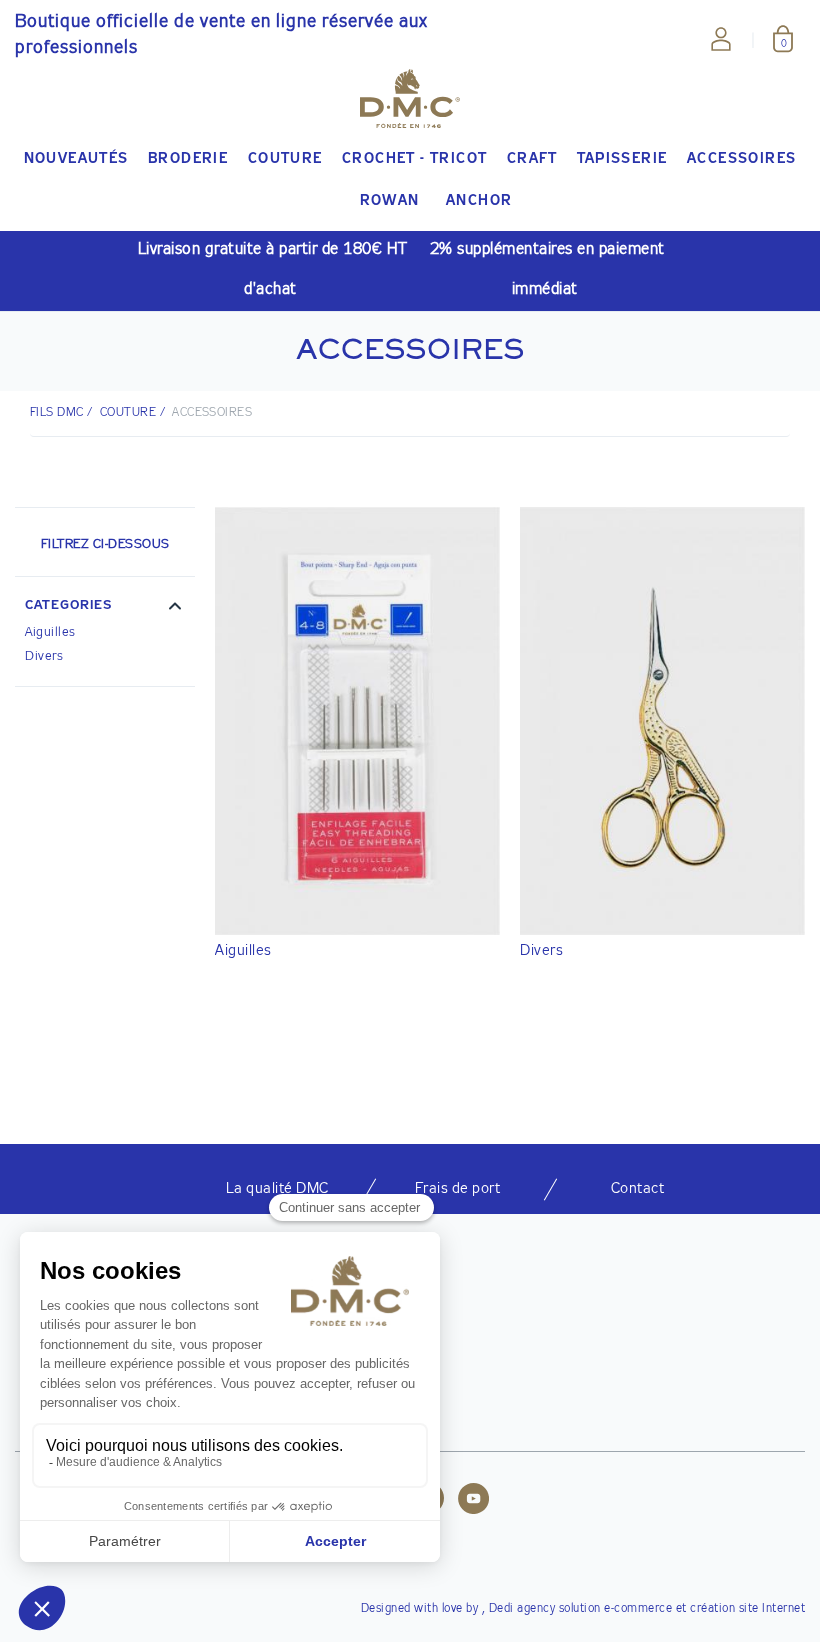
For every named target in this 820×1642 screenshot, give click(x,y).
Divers (44, 656)
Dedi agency (522, 1609)
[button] (105, 608)
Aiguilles (50, 632)
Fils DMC (57, 413)
